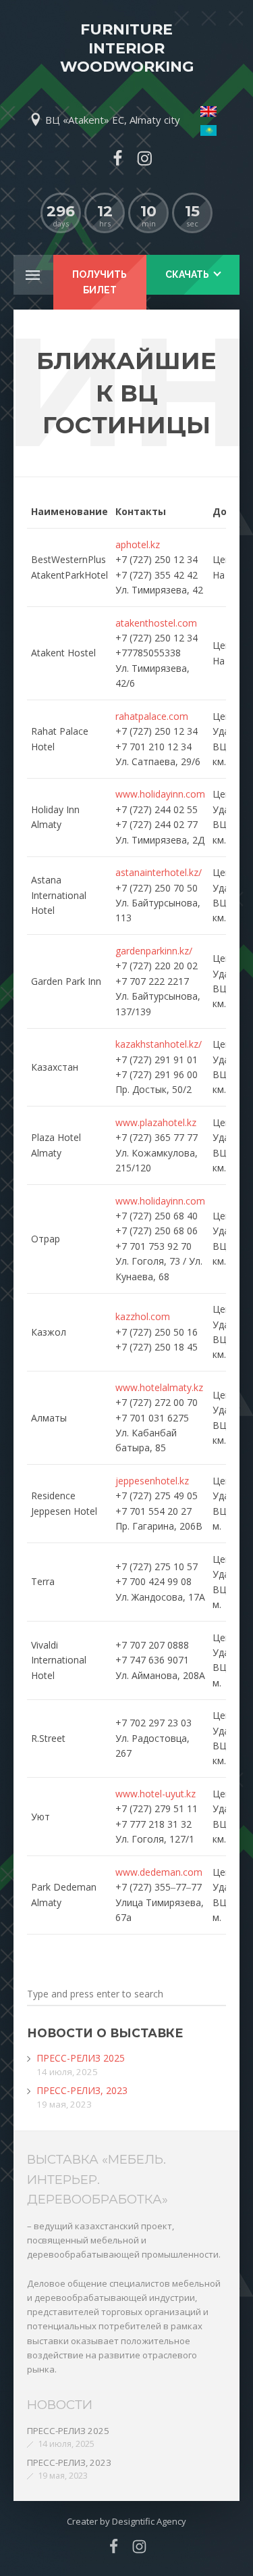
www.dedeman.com (159, 1872)
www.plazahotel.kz (156, 1122)
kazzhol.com (143, 1316)
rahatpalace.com (152, 716)
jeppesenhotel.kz (152, 1481)
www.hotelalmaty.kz (159, 1387)
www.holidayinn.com (160, 794)
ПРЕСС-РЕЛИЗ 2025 (81, 2058)
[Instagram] (145, 158)
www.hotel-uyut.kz (156, 1794)
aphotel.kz (138, 544)
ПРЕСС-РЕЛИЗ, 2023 (82, 2090)
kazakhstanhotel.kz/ (159, 1044)
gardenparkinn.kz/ (154, 951)
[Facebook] (117, 158)
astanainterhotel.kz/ (159, 872)
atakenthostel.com (156, 623)
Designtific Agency (149, 2521)
